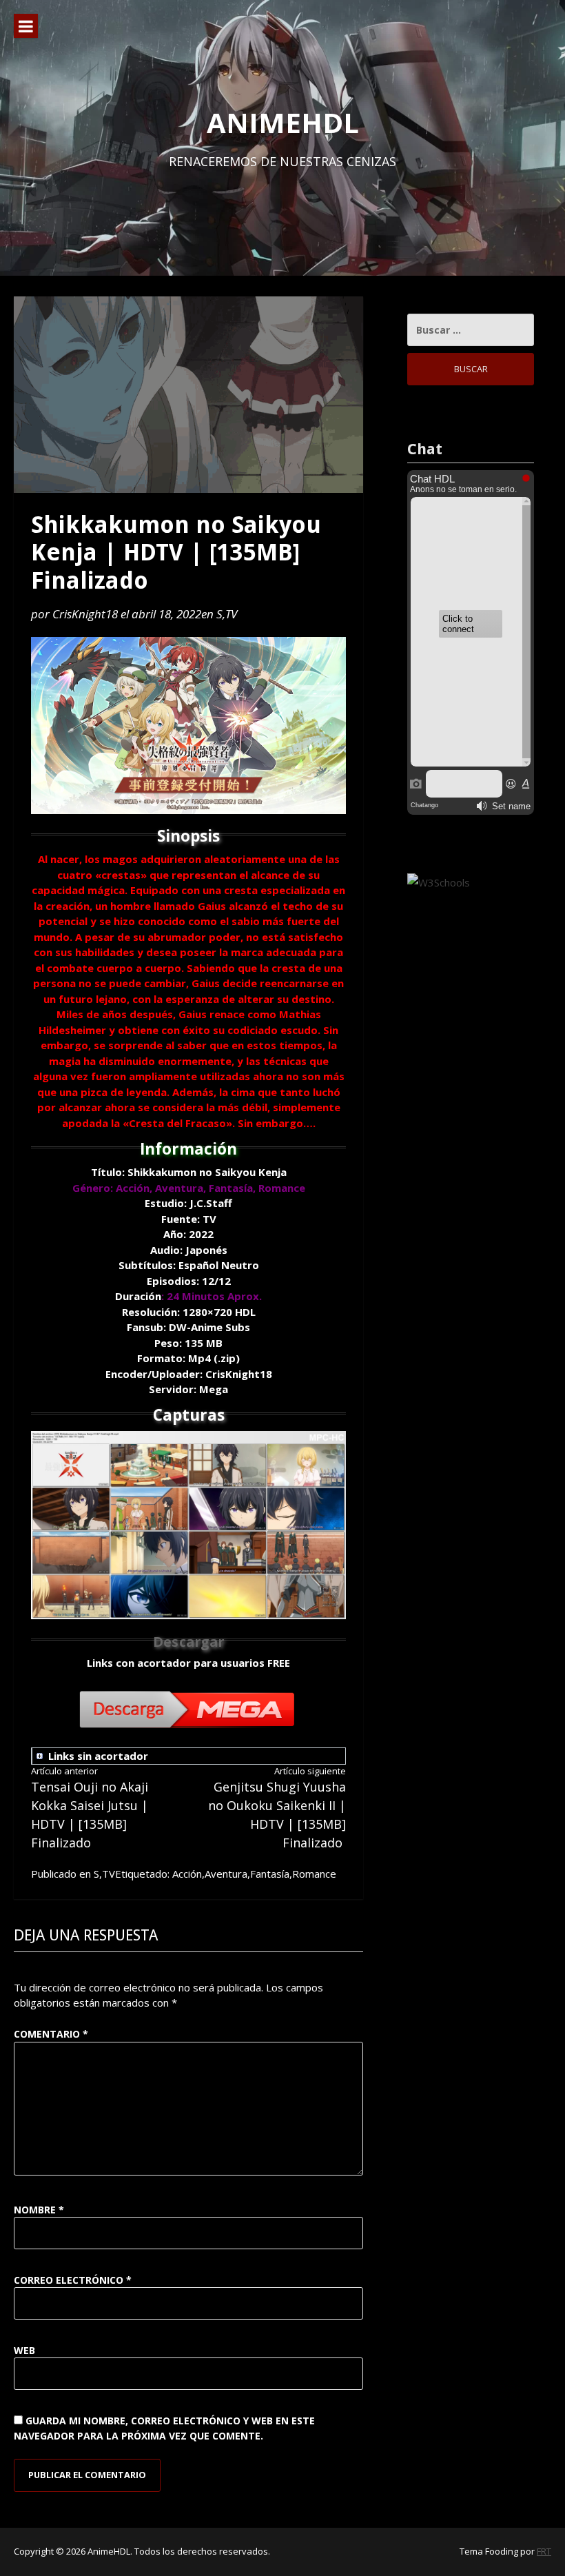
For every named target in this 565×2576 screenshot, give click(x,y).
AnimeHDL (283, 122)
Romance (314, 1874)
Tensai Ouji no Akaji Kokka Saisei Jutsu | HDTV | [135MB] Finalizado (90, 1808)
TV (231, 614)
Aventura (226, 1874)
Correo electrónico (73, 2280)
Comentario (51, 2034)
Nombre (39, 2210)
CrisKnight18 (85, 614)
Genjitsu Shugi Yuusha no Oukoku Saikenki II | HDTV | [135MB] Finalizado (277, 1808)
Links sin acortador (98, 1756)
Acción (187, 1874)
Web (24, 2350)
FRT (544, 2551)
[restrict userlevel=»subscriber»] (157, 1757)
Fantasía (270, 1874)
